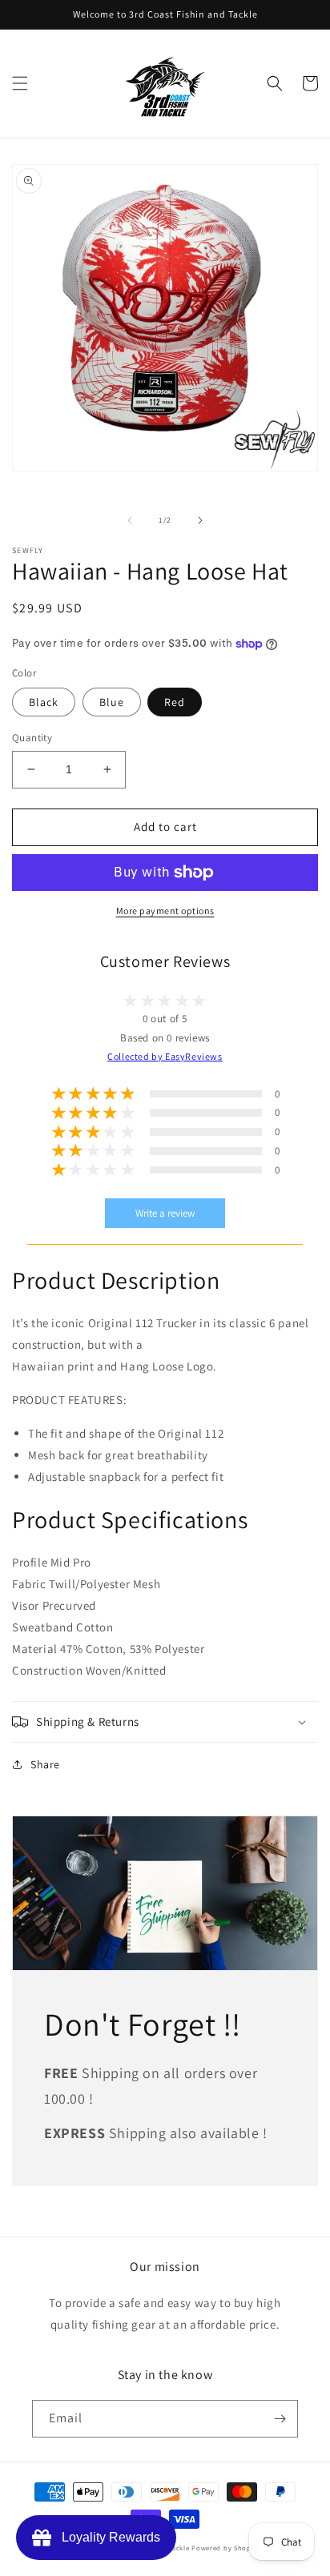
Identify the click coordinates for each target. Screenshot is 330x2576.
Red (175, 702)
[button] (20, 83)
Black (44, 702)
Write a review (165, 1213)
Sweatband (42, 1627)
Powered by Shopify (225, 2548)
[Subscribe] (280, 2419)
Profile (30, 1562)
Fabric (29, 1584)
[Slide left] (130, 520)
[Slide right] (200, 520)
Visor (26, 1605)
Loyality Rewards (108, 2537)
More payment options (165, 911)
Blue (112, 702)
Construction (47, 1670)
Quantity (32, 738)
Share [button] (45, 1764)
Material (35, 1649)
